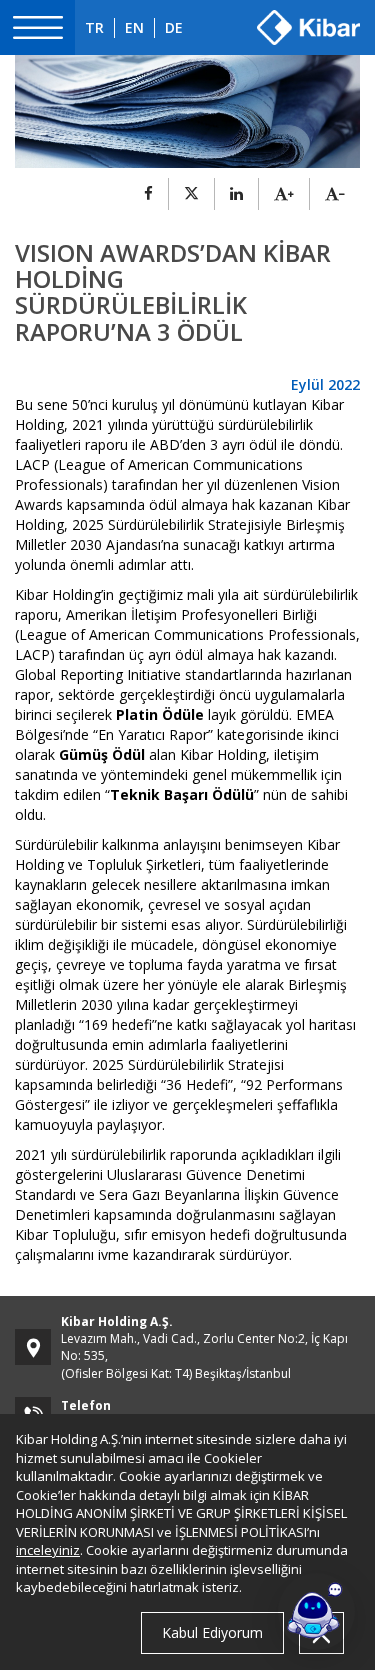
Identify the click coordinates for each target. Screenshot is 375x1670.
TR (94, 27)
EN (134, 27)
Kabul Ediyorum (212, 1632)
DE (174, 27)
